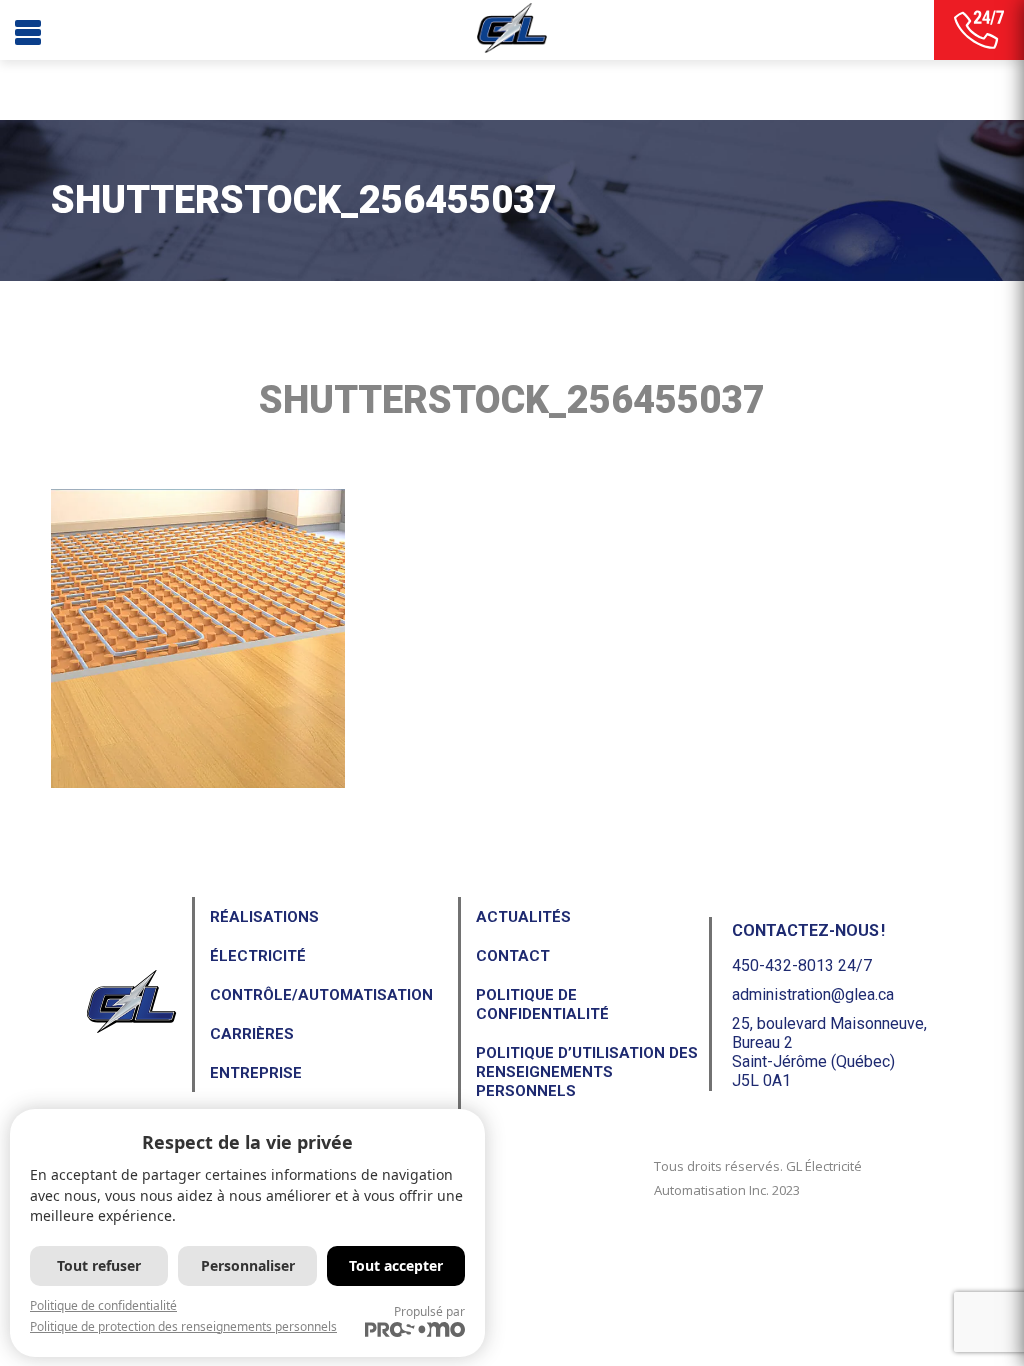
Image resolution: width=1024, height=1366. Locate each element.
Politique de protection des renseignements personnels (183, 1326)
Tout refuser (99, 1265)
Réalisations (264, 917)
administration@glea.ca (813, 994)
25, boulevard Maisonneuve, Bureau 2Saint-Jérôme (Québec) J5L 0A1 (829, 1052)
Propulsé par (429, 1311)
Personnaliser (248, 1265)
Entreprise (256, 1073)
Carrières (252, 1034)
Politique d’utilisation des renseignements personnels (587, 1072)
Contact (513, 956)
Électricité (258, 956)
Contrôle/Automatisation (321, 995)
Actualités (523, 917)
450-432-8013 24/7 (802, 965)
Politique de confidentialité (542, 1004)
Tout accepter (396, 1265)
